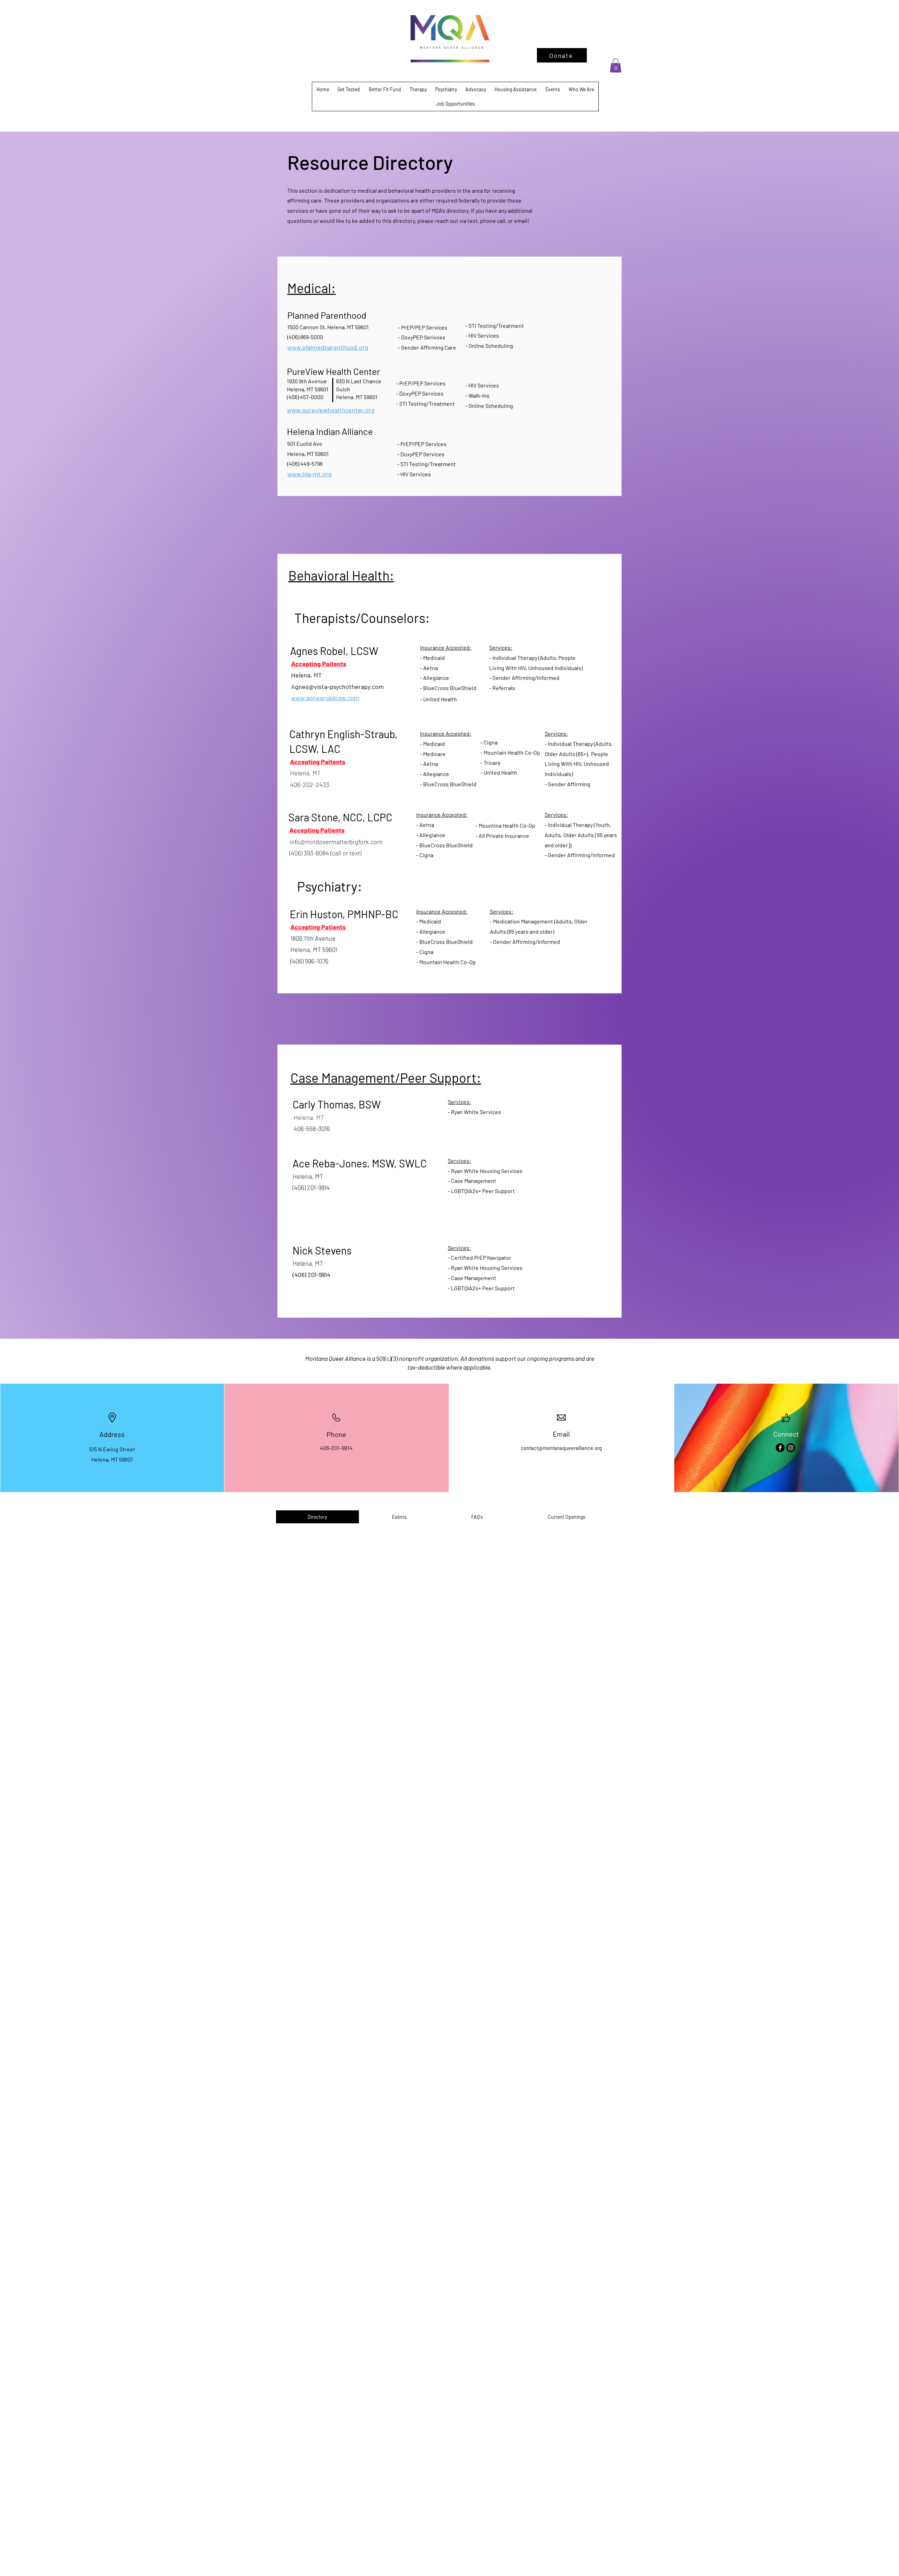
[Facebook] (780, 1448)
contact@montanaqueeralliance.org (561, 1448)
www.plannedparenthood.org (328, 347)
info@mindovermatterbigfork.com (336, 842)
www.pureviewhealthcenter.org (331, 410)
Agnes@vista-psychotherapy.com (337, 687)
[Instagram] (791, 1448)
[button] (616, 65)
